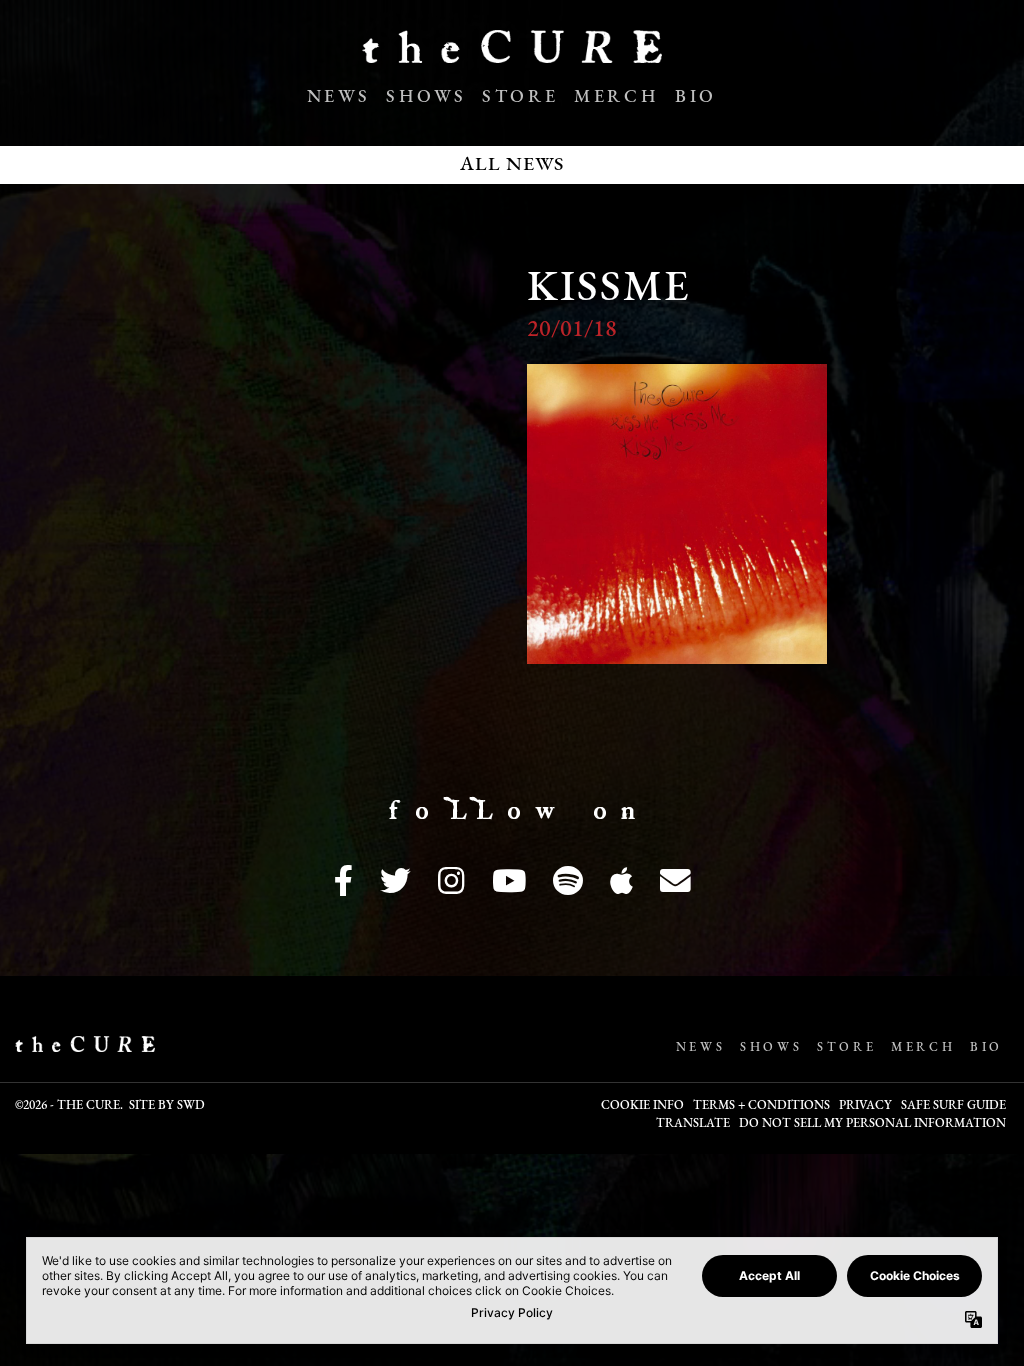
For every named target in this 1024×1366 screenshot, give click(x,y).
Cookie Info (642, 1106)
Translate (693, 1124)
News (338, 98)
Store (520, 98)
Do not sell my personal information (872, 1124)
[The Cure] (512, 55)
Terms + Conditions (761, 1106)
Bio (696, 98)
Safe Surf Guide (953, 1106)
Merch (616, 98)
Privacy (865, 1106)
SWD (191, 1106)
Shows (426, 98)
